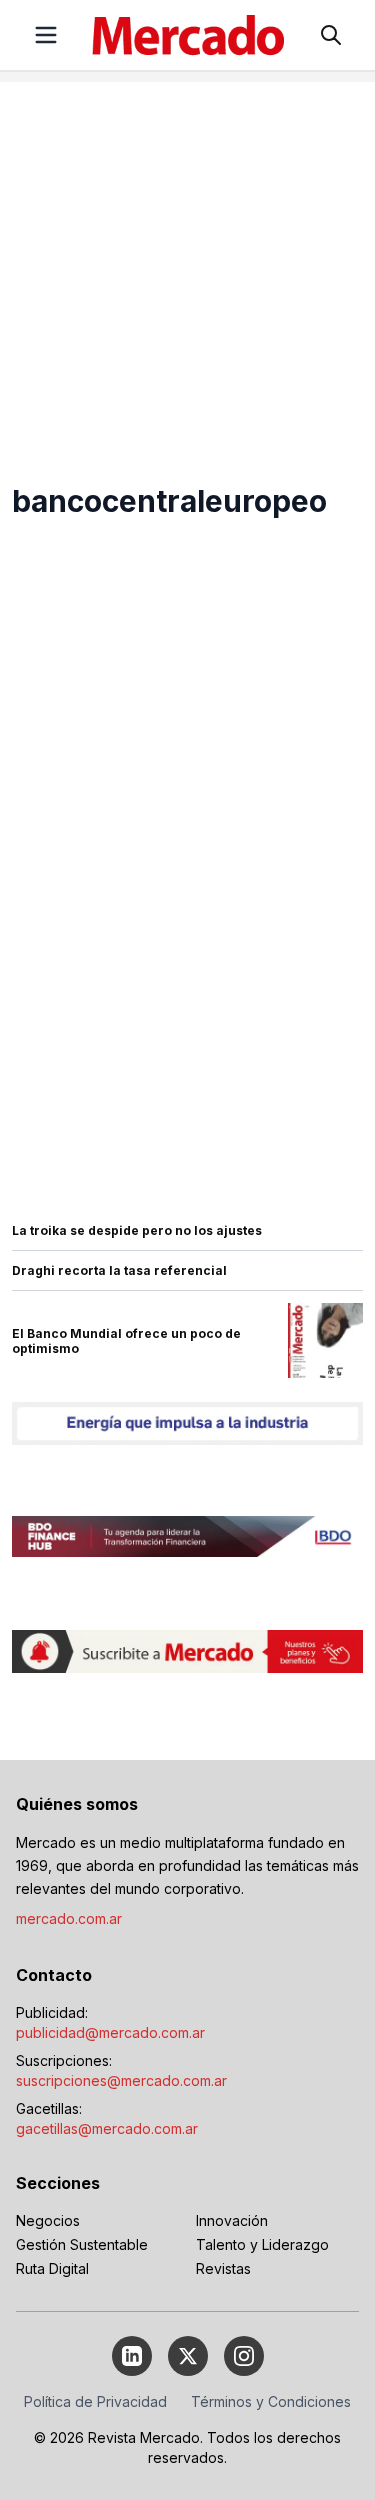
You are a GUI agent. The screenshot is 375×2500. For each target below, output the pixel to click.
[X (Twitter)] (188, 2356)
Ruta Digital (52, 2268)
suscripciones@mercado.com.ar (121, 2080)
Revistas (223, 2268)
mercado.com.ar (69, 1918)
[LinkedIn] (132, 2356)
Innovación (232, 2220)
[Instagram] (244, 2356)
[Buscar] (331, 35)
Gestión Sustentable (82, 2244)
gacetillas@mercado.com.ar (107, 2128)
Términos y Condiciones (271, 2401)
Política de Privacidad (95, 2401)
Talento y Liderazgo (262, 2244)
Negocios (48, 2220)
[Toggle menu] (46, 35)
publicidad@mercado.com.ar (110, 2032)
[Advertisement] (187, 269)
